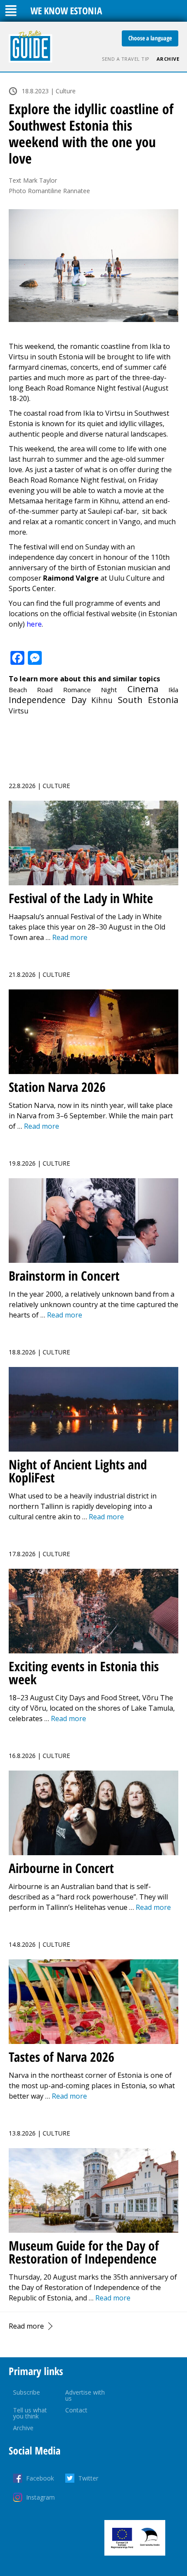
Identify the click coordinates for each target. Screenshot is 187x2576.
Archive (168, 59)
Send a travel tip (126, 59)
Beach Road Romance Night (63, 690)
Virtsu (18, 711)
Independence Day (48, 700)
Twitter (88, 2478)
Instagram (40, 2497)
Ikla (173, 690)
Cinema (143, 689)
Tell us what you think (30, 2413)
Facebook (40, 2478)
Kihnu (102, 700)
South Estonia (148, 700)
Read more (26, 2326)
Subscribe (27, 2392)
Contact (76, 2410)
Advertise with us (85, 2395)
